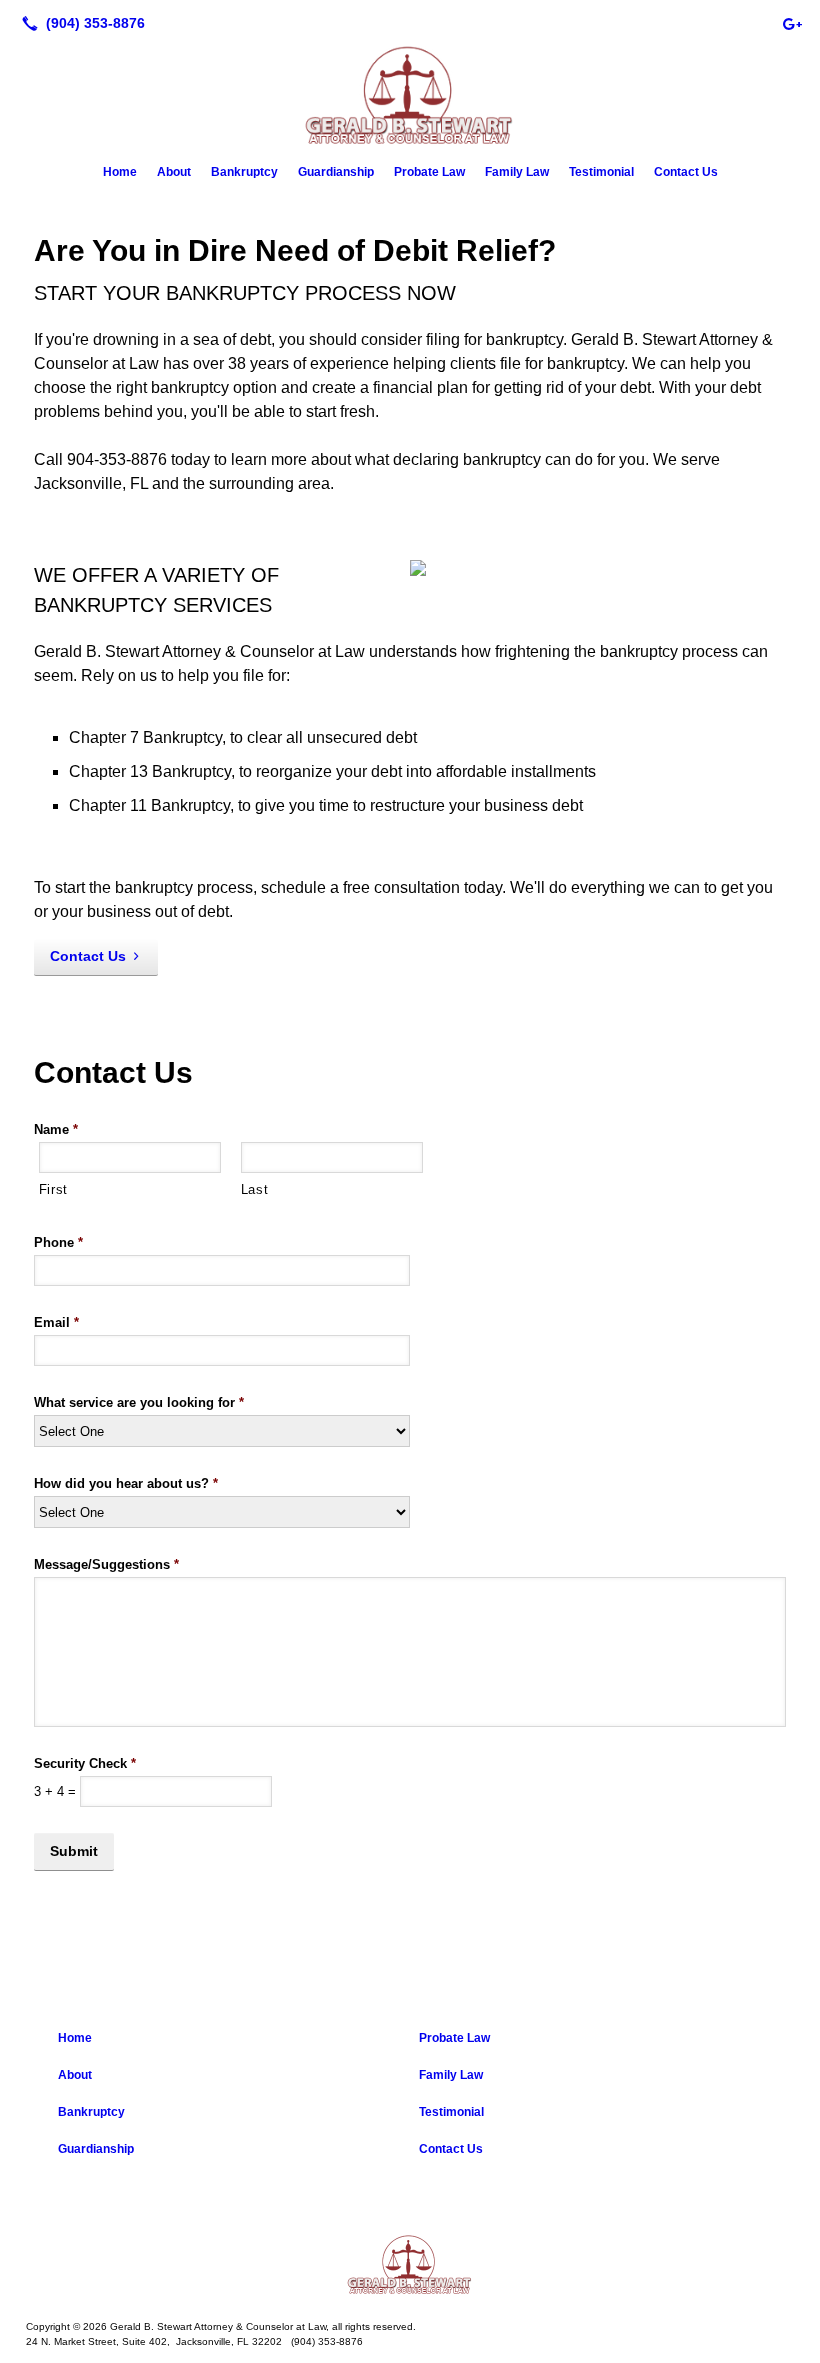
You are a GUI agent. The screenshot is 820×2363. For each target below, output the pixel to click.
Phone (58, 1242)
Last (255, 1189)
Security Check (85, 1763)
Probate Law (429, 172)
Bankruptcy (244, 172)
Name (56, 1129)
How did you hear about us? (126, 1483)
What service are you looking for (139, 1402)
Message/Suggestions (106, 1564)
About (174, 172)
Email (56, 1322)
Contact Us (686, 172)
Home (120, 172)
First (53, 1189)
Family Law (517, 172)
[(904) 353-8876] (79, 23)
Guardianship (336, 172)
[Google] (792, 23)
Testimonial (601, 172)
